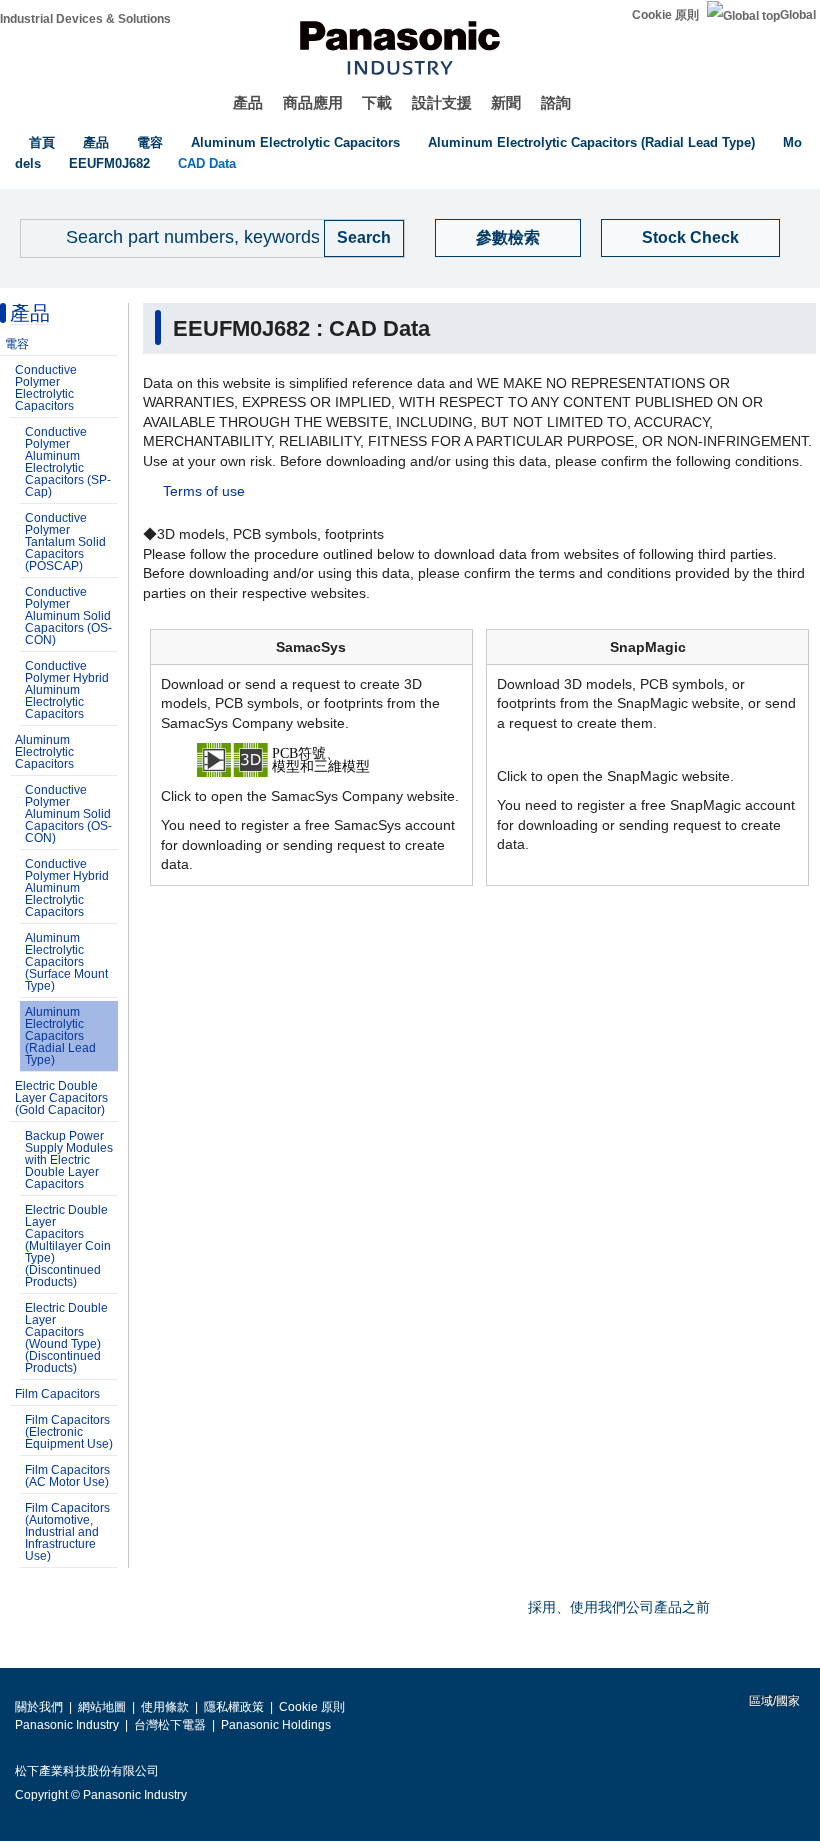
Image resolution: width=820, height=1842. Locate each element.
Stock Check (690, 237)
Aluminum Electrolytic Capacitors (295, 142)
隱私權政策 (234, 1707)
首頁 (42, 142)
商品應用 (313, 102)
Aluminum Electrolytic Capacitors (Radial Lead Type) (591, 142)
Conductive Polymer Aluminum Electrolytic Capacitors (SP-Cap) (68, 462)
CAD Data (207, 163)
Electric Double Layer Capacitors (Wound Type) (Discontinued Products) (66, 1338)
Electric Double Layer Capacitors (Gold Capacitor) (61, 1098)
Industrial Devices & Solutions (85, 19)
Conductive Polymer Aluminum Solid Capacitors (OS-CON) (68, 616)
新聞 (506, 102)
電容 (150, 142)
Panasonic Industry (67, 1725)
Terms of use (204, 491)
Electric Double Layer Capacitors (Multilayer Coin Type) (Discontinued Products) (68, 1246)
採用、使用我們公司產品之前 (619, 1607)
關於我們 (39, 1707)
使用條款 (165, 1707)
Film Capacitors (57, 1394)
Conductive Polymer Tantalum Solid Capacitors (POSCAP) (65, 542)
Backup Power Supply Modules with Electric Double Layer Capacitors (69, 1160)
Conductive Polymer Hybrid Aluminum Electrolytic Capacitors (67, 690)
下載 (377, 102)
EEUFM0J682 (109, 163)
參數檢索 (508, 237)
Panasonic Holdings (276, 1725)
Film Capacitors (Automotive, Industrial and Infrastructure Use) (67, 1532)
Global (798, 15)
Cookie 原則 (665, 15)
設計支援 (442, 102)
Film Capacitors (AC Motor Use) (67, 1476)
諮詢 (556, 102)
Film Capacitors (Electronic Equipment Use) (69, 1432)
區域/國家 (773, 1701)
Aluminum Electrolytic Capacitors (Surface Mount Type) (66, 962)
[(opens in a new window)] (312, 759)
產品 (248, 102)
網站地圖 (102, 1707)
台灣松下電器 (170, 1725)
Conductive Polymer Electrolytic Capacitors (46, 388)
